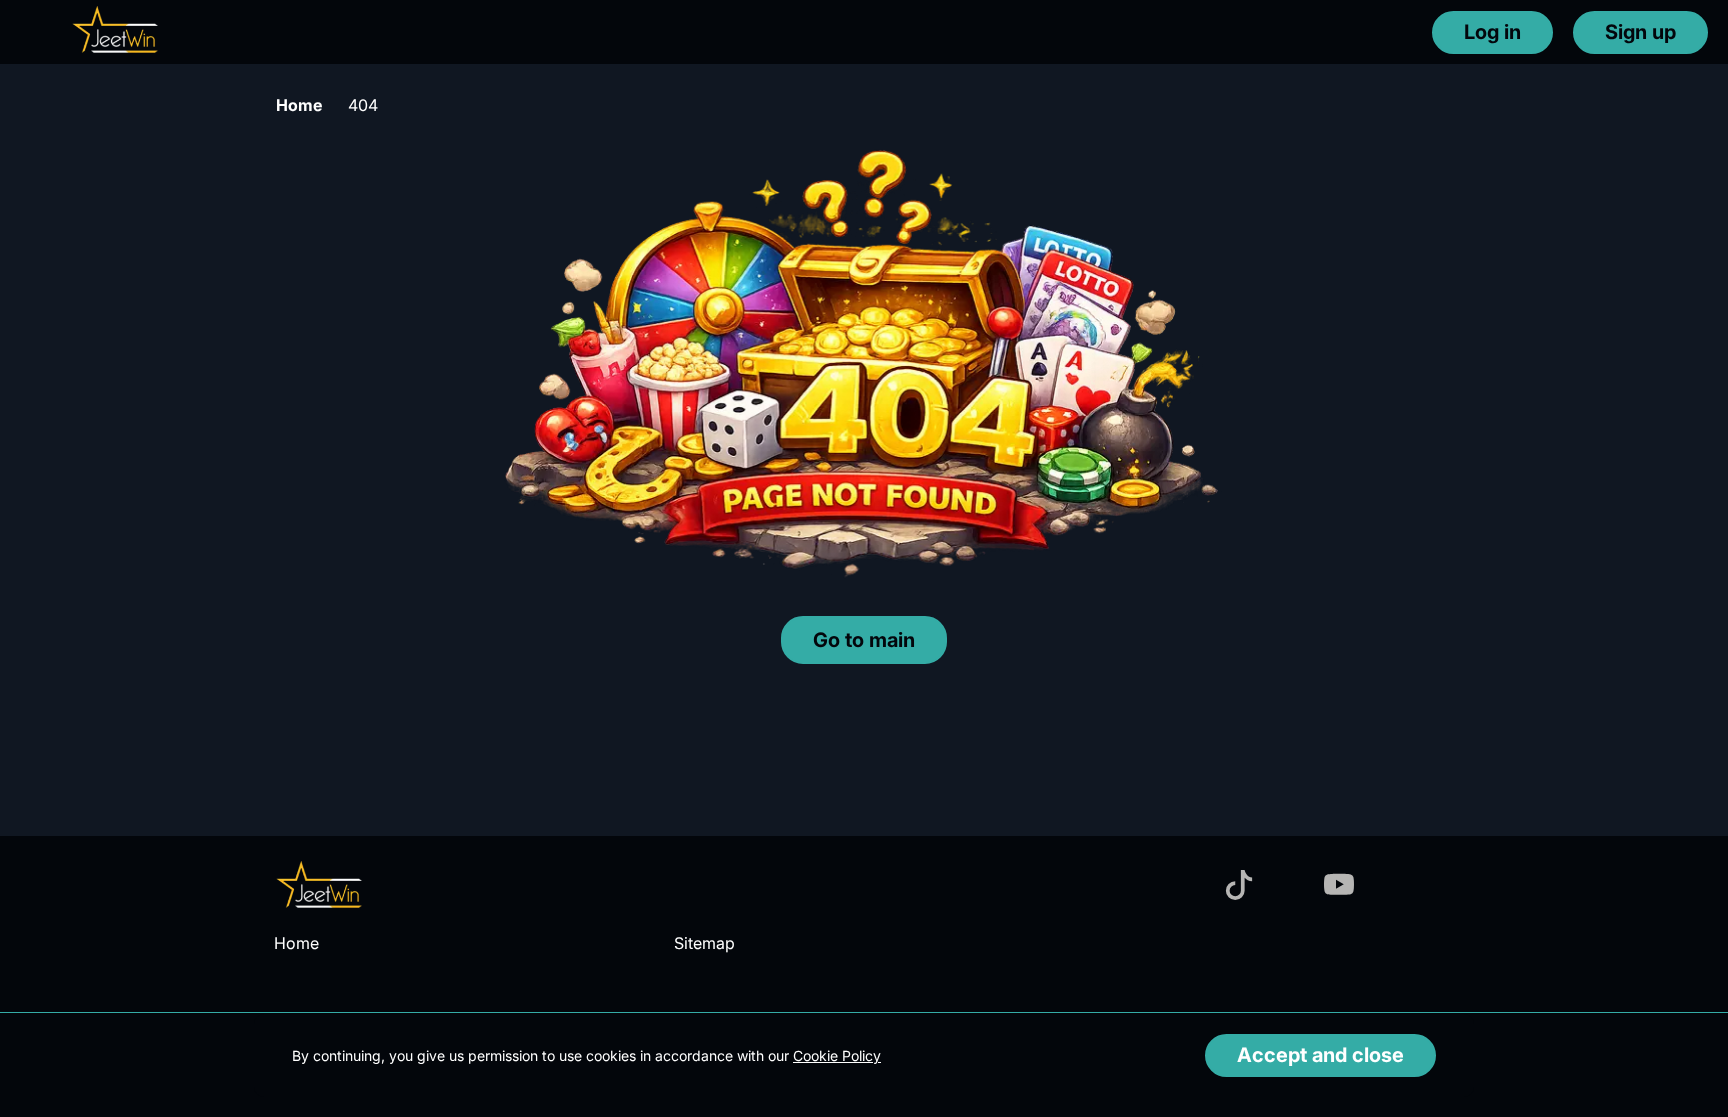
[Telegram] (1289, 886)
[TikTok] (1239, 886)
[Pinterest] (1389, 886)
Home (299, 105)
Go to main (864, 640)
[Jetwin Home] (115, 31)
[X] (1439, 886)
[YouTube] (1339, 886)
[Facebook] (1189, 886)
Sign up (1640, 32)
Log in (1492, 32)
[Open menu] (30, 31)
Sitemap (704, 943)
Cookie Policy (837, 1055)
